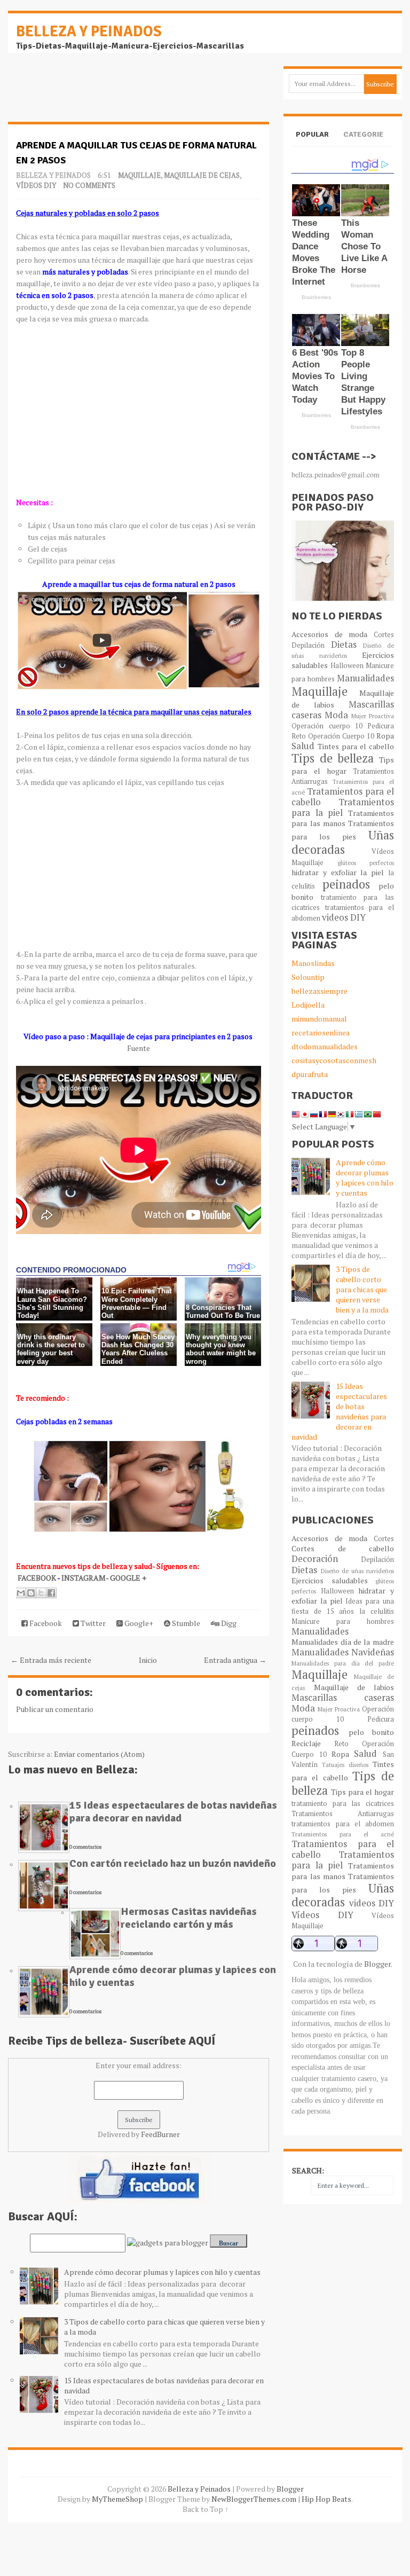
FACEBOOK (37, 1578)
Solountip (308, 977)
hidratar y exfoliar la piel (338, 872)
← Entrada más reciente (51, 1660)
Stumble (185, 1623)
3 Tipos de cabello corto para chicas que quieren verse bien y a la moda (362, 1289)
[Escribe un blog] (31, 1593)
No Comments (89, 185)
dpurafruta (310, 1074)
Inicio (148, 1660)
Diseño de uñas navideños (357, 1571)
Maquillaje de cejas (202, 175)
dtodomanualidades (325, 1046)
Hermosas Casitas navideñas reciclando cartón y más (189, 1918)
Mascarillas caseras (342, 1698)
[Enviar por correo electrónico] (21, 1593)
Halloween (347, 666)
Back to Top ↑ (206, 2509)
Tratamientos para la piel (342, 807)
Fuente (139, 1048)
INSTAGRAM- (86, 1578)
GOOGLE (126, 1578)
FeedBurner (160, 2134)
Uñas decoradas (342, 842)
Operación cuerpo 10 (327, 726)
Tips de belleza (333, 758)
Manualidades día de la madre (342, 1642)
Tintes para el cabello (356, 746)
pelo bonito (371, 1732)
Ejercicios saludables (329, 1580)
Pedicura (381, 726)
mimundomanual (319, 1019)
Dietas (344, 645)
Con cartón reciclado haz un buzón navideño (173, 1863)
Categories (363, 143)
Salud (303, 746)
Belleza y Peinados (89, 32)
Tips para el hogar (342, 765)
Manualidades (365, 678)
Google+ (138, 1623)
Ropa (385, 736)
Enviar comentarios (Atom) (99, 1754)
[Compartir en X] (41, 1593)
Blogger (377, 1964)
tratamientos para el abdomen (342, 1824)
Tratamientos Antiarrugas (342, 1814)
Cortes (384, 635)
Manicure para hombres (342, 1621)
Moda (336, 715)
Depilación (308, 645)
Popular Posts (312, 143)
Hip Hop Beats (326, 2499)
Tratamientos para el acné (342, 1834)
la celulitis (377, 1611)
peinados (346, 884)
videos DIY (344, 917)
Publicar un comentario (55, 1709)
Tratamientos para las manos (342, 818)
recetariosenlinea (321, 1032)
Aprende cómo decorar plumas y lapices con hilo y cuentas (173, 1976)
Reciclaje (306, 1743)
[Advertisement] (93, 93)
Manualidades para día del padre (342, 1663)
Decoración (315, 1559)
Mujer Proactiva (373, 716)
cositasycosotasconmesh (334, 1060)
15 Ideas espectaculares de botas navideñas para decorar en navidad (173, 1812)
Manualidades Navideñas (342, 1652)
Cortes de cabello (342, 1548)
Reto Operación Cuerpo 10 (333, 736)
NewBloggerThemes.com (254, 2499)
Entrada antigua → (235, 1660)
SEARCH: (308, 2170)
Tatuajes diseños (345, 1765)
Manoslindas (313, 963)
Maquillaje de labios (354, 1687)
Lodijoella (308, 1005)
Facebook (45, 1623)
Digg (228, 1623)
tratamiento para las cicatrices (342, 1804)
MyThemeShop (117, 2499)
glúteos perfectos (366, 863)
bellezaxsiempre (320, 991)
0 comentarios (85, 1847)
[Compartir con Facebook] (51, 1593)
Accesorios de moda (329, 634)
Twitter (92, 1623)
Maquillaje (139, 175)
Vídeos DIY (36, 185)
